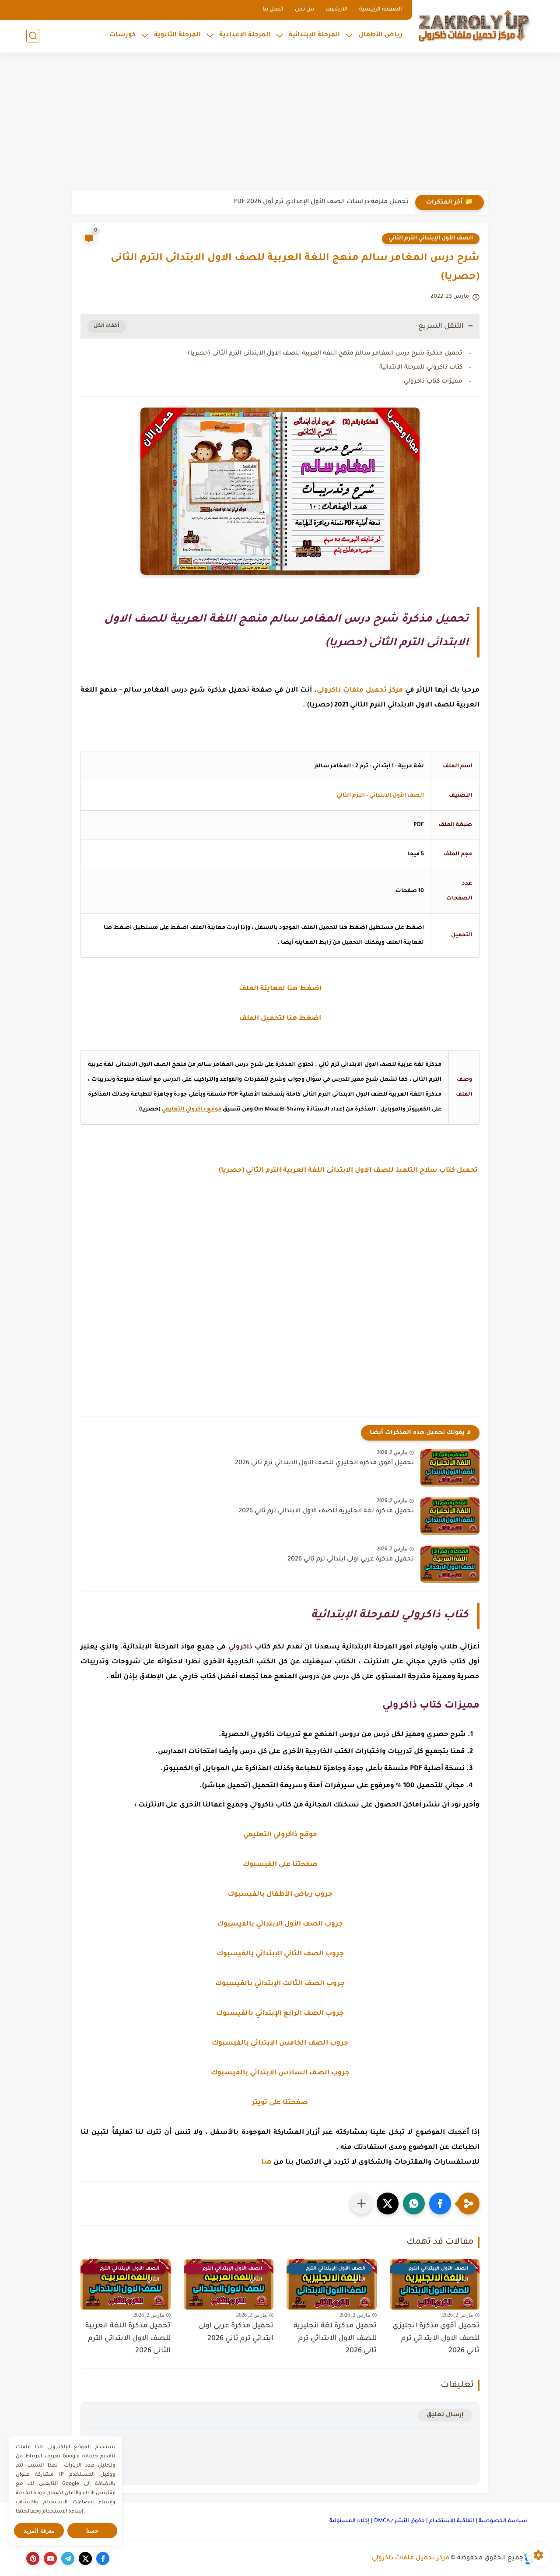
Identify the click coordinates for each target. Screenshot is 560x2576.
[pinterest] (33, 2558)
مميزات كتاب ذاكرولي (433, 381)
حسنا (92, 2531)
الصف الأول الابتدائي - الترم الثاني (380, 796)
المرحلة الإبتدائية (314, 35)
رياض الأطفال (380, 35)
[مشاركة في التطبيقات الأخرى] (361, 2203)
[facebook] (103, 2558)
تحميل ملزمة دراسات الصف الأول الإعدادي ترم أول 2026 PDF (321, 202)
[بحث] (33, 36)
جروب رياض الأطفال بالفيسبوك (280, 1895)
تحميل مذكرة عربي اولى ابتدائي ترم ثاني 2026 (351, 1560)
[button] (440, 2203)
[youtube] (50, 2558)
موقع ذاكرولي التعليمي (191, 1110)
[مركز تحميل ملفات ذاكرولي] (475, 25)
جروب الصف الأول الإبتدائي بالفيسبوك (280, 1924)
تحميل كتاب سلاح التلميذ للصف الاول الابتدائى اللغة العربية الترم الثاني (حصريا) (349, 1171)
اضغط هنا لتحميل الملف (280, 1019)
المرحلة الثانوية (177, 35)
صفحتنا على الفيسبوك (280, 1865)
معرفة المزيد (39, 2531)
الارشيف (337, 10)
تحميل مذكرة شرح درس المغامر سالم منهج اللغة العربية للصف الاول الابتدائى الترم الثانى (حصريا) (325, 353)
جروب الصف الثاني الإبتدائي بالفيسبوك (280, 1954)
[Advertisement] (280, 123)
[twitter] (85, 2558)
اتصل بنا (273, 10)
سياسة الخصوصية (503, 2521)
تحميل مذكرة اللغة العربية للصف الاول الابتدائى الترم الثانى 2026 (128, 2339)
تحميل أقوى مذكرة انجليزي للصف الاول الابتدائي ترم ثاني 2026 (324, 1463)
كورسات (122, 35)
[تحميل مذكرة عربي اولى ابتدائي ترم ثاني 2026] (450, 1564)
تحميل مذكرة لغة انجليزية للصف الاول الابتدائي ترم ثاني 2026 (326, 1511)
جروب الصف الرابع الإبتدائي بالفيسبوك (280, 2014)
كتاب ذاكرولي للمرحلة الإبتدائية (421, 367)
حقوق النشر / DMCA (399, 2521)
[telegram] (68, 2558)
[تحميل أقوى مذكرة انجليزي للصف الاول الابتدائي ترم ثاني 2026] (450, 1468)
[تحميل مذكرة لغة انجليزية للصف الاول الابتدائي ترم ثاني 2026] (450, 1516)
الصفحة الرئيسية (381, 10)
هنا (266, 2163)
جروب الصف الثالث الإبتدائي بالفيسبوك (280, 1984)
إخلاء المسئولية (350, 2521)
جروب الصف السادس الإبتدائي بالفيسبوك (280, 2073)
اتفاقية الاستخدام (452, 2521)
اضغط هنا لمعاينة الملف (280, 989)
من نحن (304, 10)
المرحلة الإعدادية (245, 35)
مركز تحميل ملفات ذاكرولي (411, 2558)
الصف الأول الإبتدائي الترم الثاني (431, 239)
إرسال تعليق (445, 2415)
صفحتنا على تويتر (280, 2103)
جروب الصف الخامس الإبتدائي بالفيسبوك (280, 2044)
